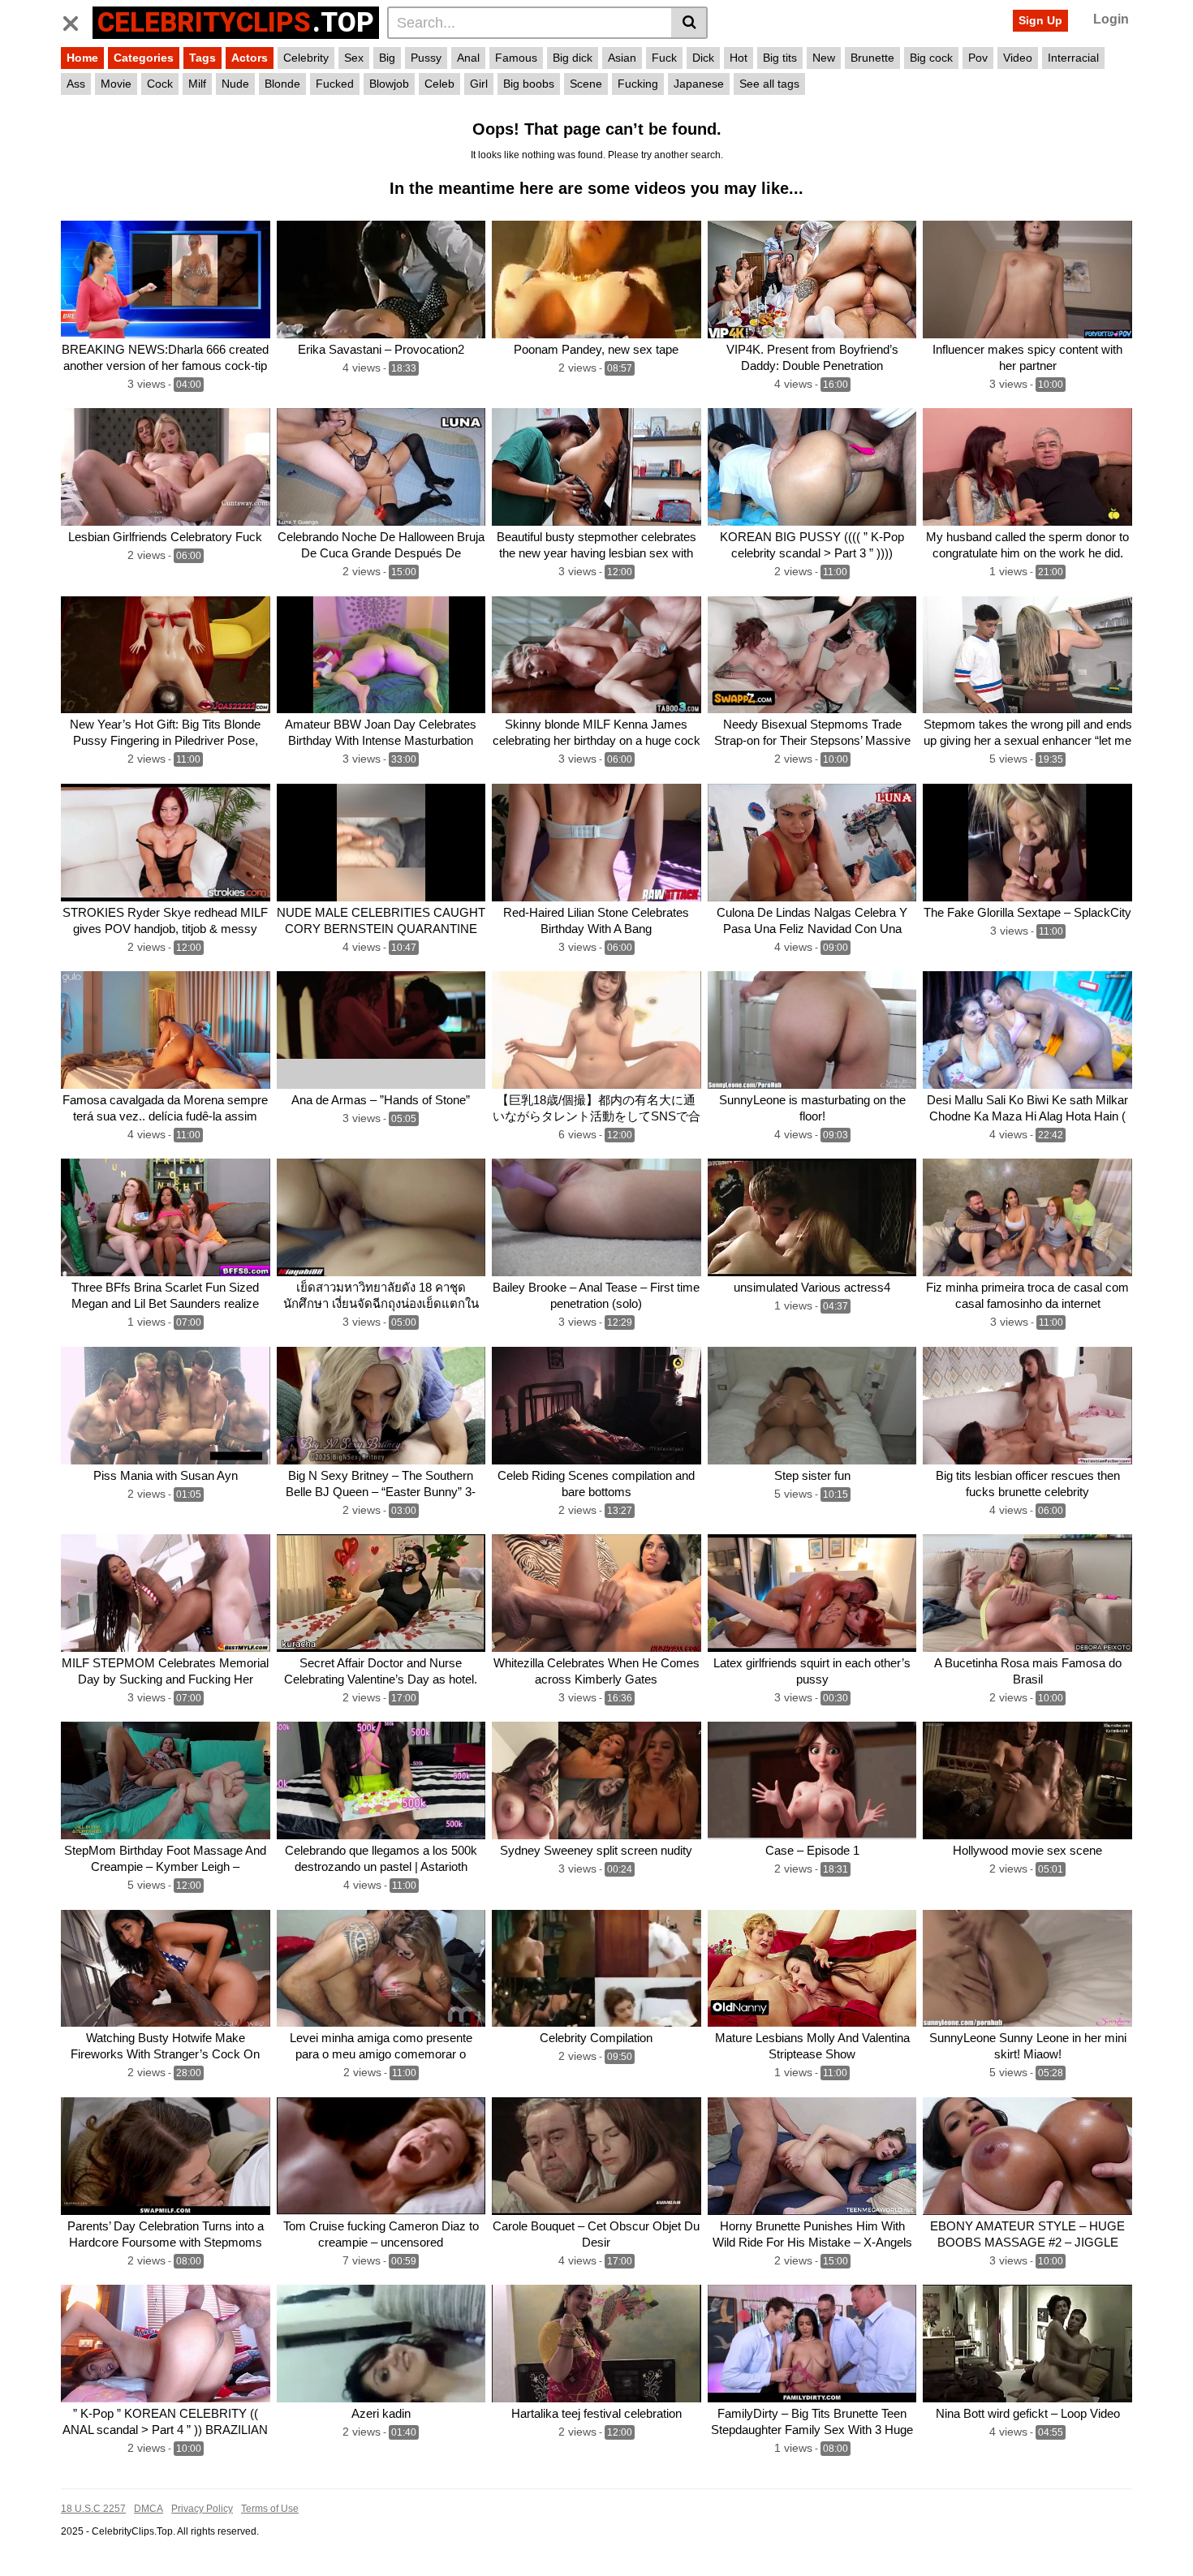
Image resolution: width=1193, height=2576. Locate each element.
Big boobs (529, 84)
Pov (978, 58)
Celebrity (306, 58)
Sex (354, 58)
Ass (76, 84)
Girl (479, 84)
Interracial (1073, 58)
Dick (703, 58)
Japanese (699, 84)
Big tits (780, 58)
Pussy (426, 58)
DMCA (149, 2509)
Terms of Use (270, 2509)
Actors (250, 58)
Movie (116, 84)
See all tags (769, 84)
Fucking (638, 84)
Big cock (931, 58)
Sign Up (1040, 20)
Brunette (872, 58)
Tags (202, 58)
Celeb (439, 84)
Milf (197, 84)
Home (82, 58)
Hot (739, 58)
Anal (468, 58)
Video (1018, 58)
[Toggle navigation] (77, 20)
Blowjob (389, 84)
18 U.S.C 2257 (93, 2509)
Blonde (282, 84)
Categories (144, 58)
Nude (235, 84)
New (824, 58)
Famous (516, 58)
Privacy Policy (202, 2509)
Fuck (664, 58)
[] (689, 23)
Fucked (335, 84)
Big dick (573, 58)
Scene (586, 84)
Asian (622, 58)
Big (387, 58)
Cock (160, 84)
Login (1111, 19)
